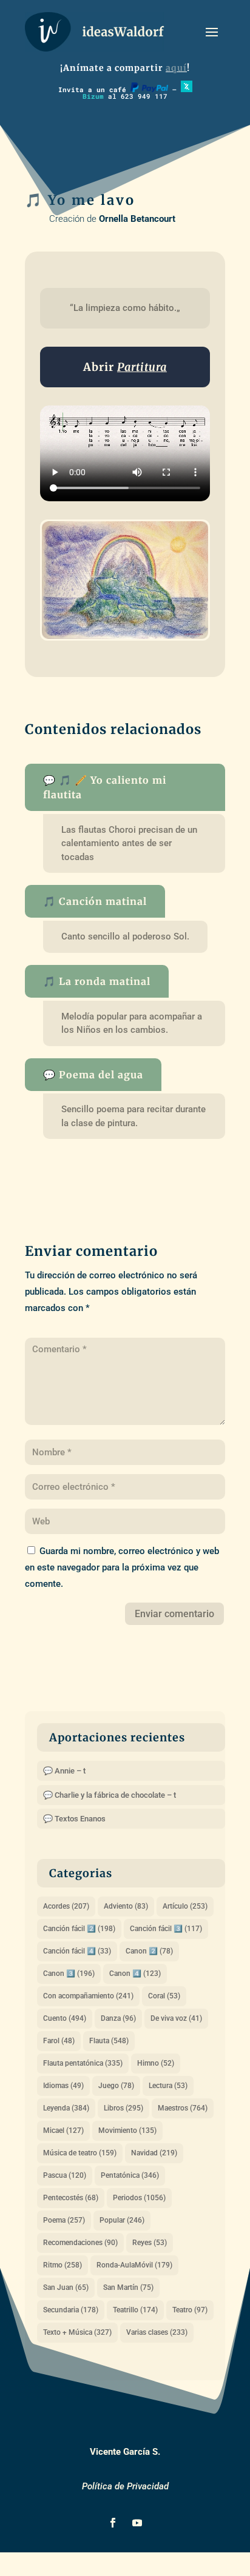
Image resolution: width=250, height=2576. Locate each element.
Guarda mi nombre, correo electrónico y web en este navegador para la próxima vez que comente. (122, 1567)
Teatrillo (135, 2310)
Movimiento (127, 2131)
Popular (122, 2220)
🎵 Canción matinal (95, 901)
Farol (59, 2041)
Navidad (154, 2153)
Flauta (109, 2041)
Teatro (190, 2310)
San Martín (128, 2287)
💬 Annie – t (64, 1771)
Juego (116, 2086)
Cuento (65, 2018)
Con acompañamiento (88, 1996)
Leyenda (66, 2108)
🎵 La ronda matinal (97, 981)
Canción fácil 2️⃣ (79, 1929)
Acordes (66, 1906)
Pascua (65, 2175)
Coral (164, 1996)
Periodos (139, 2198)
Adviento (126, 1906)
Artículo (185, 1906)
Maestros (183, 2108)
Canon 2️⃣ (149, 1951)
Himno (156, 2063)
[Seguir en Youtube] (137, 2523)
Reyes (150, 2243)
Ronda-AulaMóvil (134, 2265)
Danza (118, 2018)
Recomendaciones (80, 2243)
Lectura (168, 2086)
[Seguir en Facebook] (113, 2523)
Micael (63, 2131)
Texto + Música (77, 2332)
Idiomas (63, 2086)
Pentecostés (71, 2198)
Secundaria (71, 2310)
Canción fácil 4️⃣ (77, 1951)
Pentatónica (130, 2175)
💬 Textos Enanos (74, 1819)
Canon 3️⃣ (69, 1974)
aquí (176, 68)
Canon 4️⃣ (135, 1974)
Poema (64, 2220)
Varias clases (157, 2332)
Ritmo (62, 2265)
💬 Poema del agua (93, 1075)
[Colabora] (149, 89)
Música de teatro (80, 2153)
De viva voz (176, 2018)
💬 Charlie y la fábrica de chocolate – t (110, 1795)
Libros (123, 2108)
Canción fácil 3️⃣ (166, 1929)
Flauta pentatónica (83, 2063)
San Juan (66, 2287)
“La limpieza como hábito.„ (125, 308)
